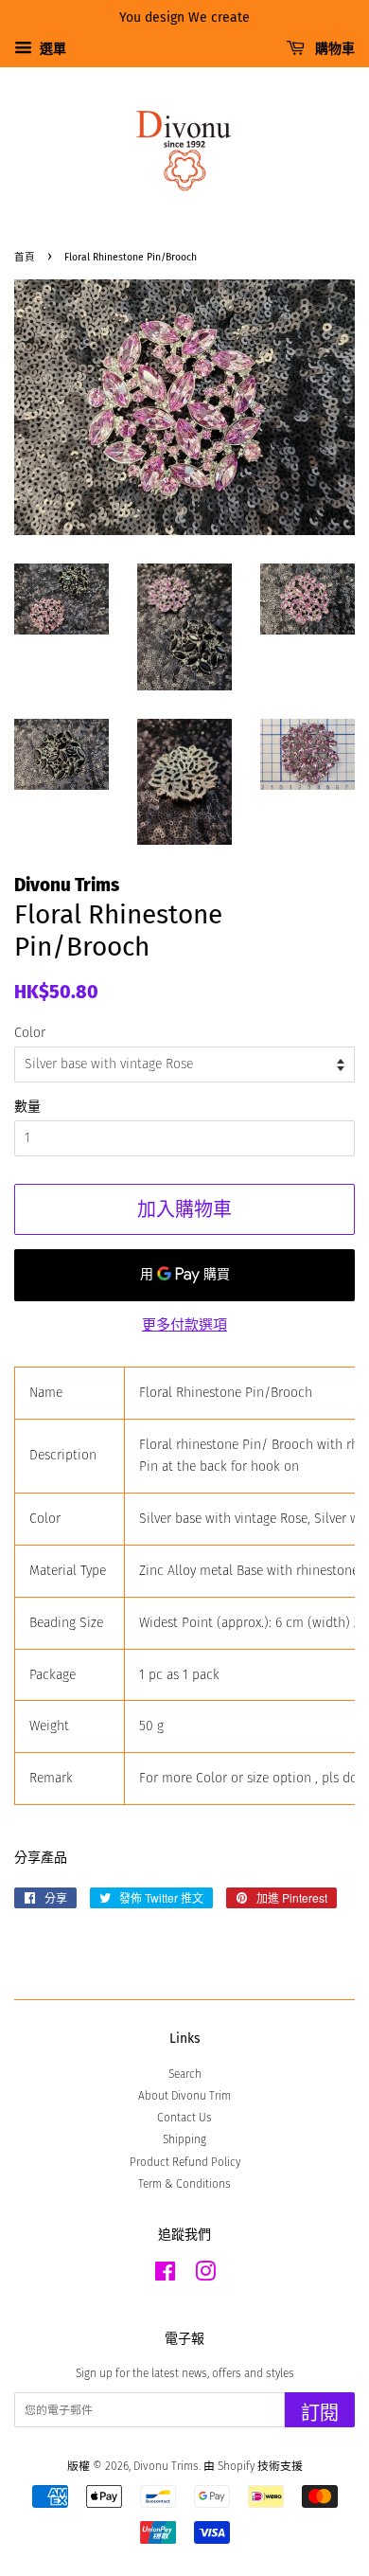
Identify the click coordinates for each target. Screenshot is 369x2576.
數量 (27, 1107)
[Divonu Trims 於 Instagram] (205, 2276)
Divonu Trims (166, 2466)
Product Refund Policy (185, 2162)
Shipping (184, 2139)
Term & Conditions (184, 2184)
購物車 (334, 49)
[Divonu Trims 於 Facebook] (165, 2276)
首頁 (25, 257)
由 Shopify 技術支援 (253, 2466)
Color (30, 1033)
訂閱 (320, 2413)
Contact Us (184, 2118)
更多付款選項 (184, 1325)
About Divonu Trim (184, 2096)
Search (185, 2074)
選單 (52, 49)
